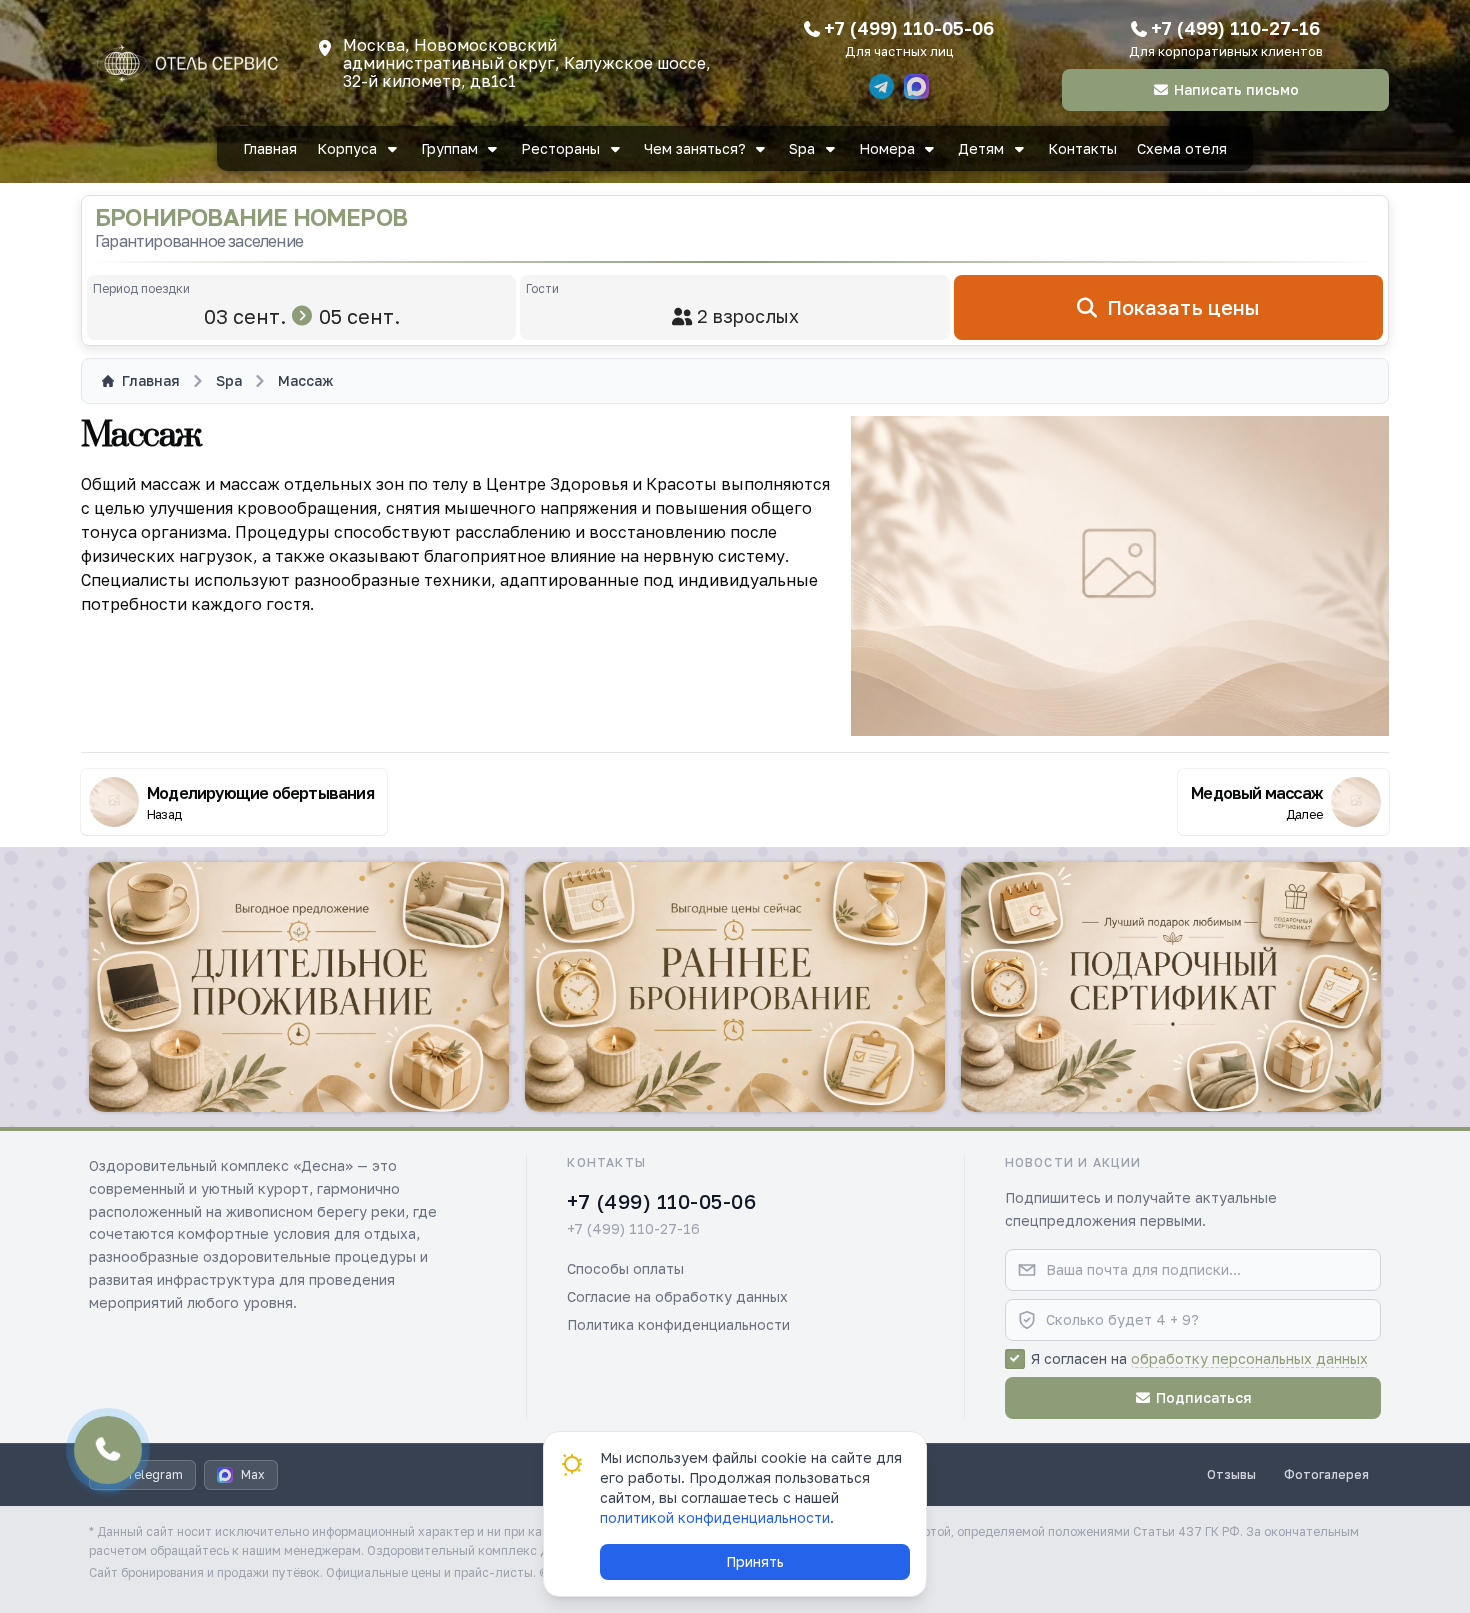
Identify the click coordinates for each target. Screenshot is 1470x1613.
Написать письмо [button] (1236, 89)
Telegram (154, 1474)
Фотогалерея (1326, 1474)
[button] (299, 987)
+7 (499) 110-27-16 (1235, 28)
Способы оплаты (625, 1268)
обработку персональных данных (1249, 1358)
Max (253, 1474)
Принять (755, 1561)
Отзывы (1231, 1474)
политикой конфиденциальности (715, 1517)
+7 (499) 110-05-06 (909, 28)
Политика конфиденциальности (678, 1324)
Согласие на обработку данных (677, 1296)
